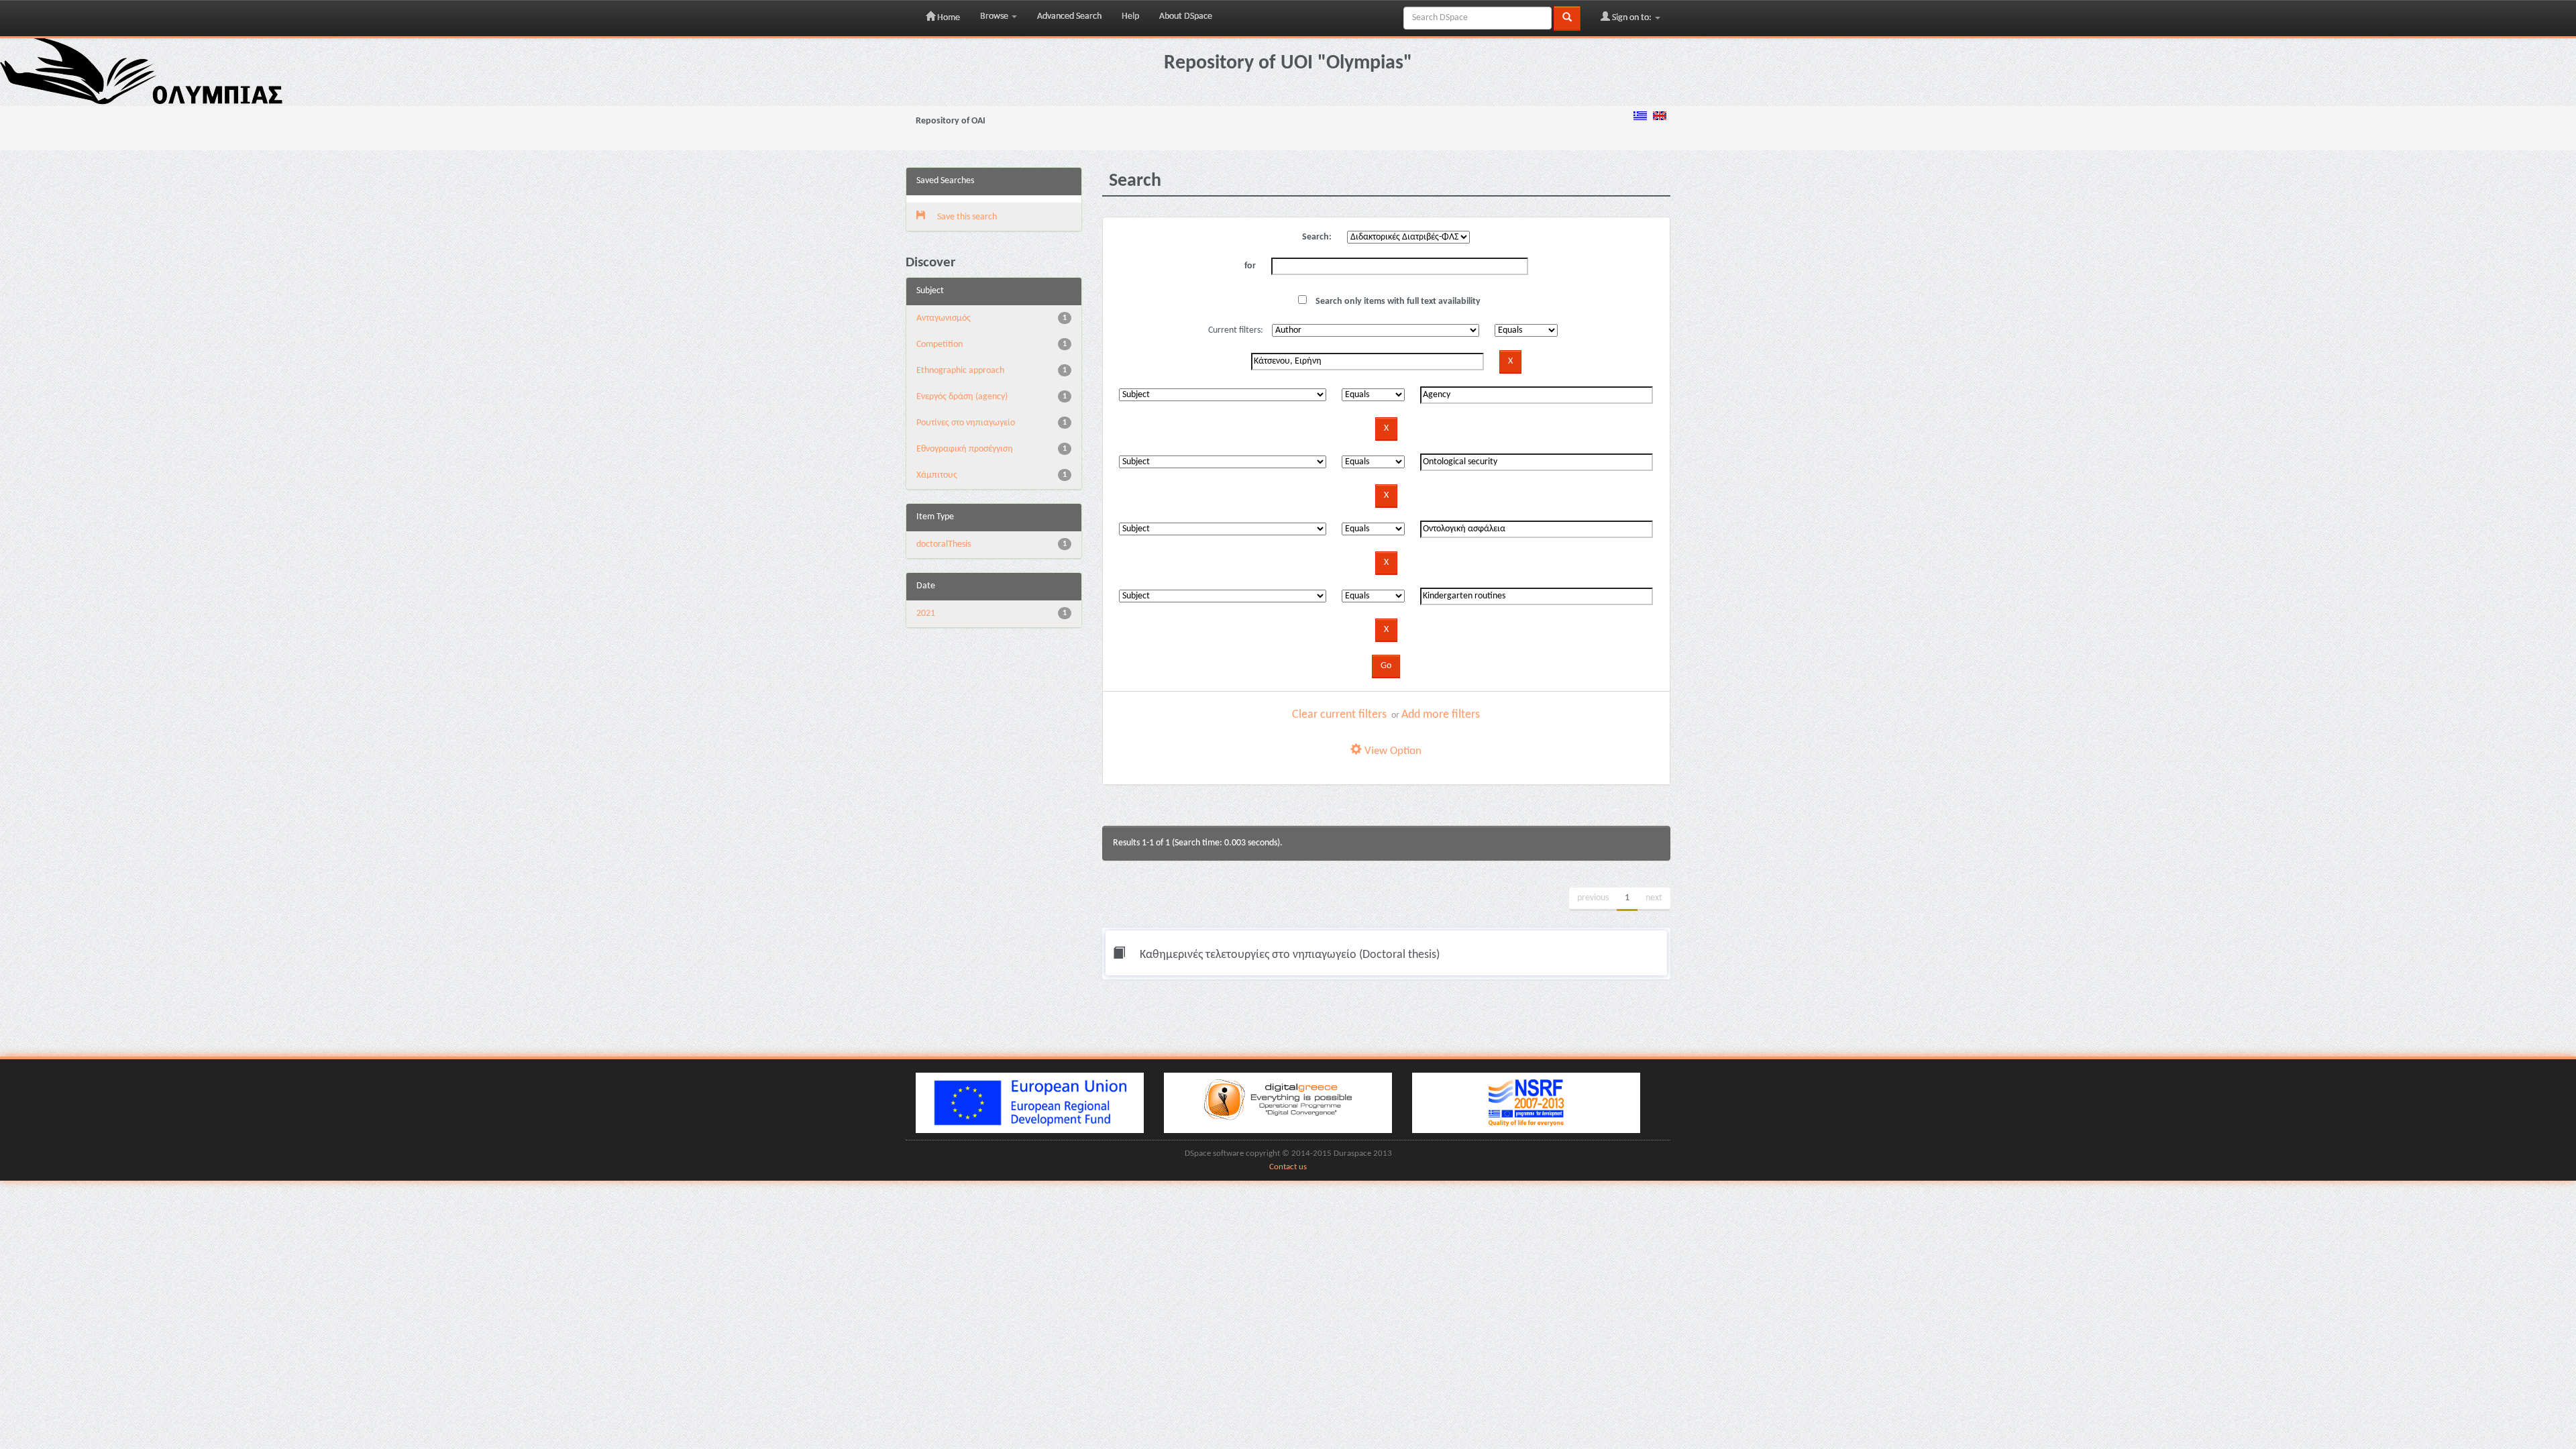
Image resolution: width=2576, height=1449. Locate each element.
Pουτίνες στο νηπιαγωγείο (966, 423)
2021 (926, 613)
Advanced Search (1069, 16)
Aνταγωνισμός (944, 318)
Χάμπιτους (937, 475)
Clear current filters (1339, 715)
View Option (1392, 751)
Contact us (1288, 1167)
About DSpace (1186, 16)
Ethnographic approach (960, 371)
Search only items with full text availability (1397, 302)
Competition (940, 344)
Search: (1317, 237)
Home (948, 18)
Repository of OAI (951, 121)
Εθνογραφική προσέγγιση (965, 449)
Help (1130, 16)
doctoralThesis (944, 544)
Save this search (966, 217)
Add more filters (1441, 715)
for (1250, 266)
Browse (995, 16)
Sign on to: (1632, 18)
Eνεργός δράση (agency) (962, 397)
